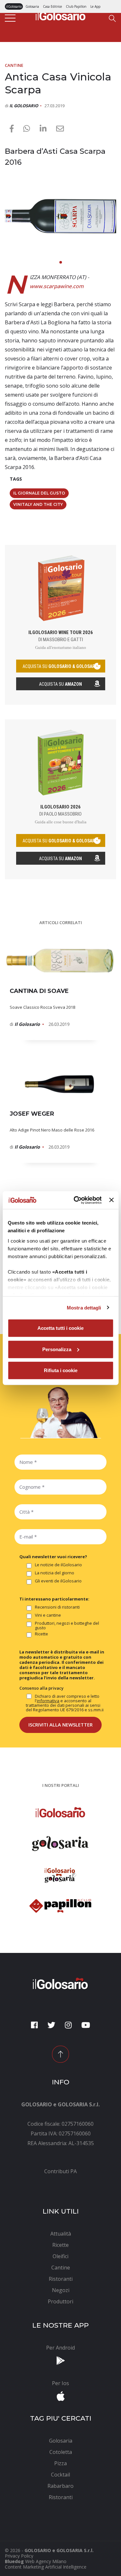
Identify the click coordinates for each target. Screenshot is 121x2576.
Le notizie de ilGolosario (58, 1565)
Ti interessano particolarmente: (54, 1599)
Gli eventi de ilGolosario (58, 1581)
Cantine (14, 65)
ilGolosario (14, 6)
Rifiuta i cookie (61, 1370)
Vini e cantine (48, 1615)
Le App (95, 6)
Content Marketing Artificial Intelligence (46, 2567)
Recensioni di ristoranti (57, 1607)
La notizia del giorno (55, 1573)
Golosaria (32, 6)
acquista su (61, 666)
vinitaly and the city (38, 504)
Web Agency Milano (46, 2561)
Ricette (41, 1634)
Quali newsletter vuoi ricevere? (53, 1557)
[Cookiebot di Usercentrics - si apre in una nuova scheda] (76, 1200)
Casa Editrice (52, 6)
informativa (48, 1701)
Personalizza (57, 1349)
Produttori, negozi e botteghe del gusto (67, 1625)
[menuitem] (60, 2171)
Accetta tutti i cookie (60, 1328)
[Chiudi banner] (111, 1200)
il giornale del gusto (39, 493)
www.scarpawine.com (57, 286)
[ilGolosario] (61, 15)
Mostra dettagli (84, 1307)
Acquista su (60, 684)
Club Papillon (76, 6)
